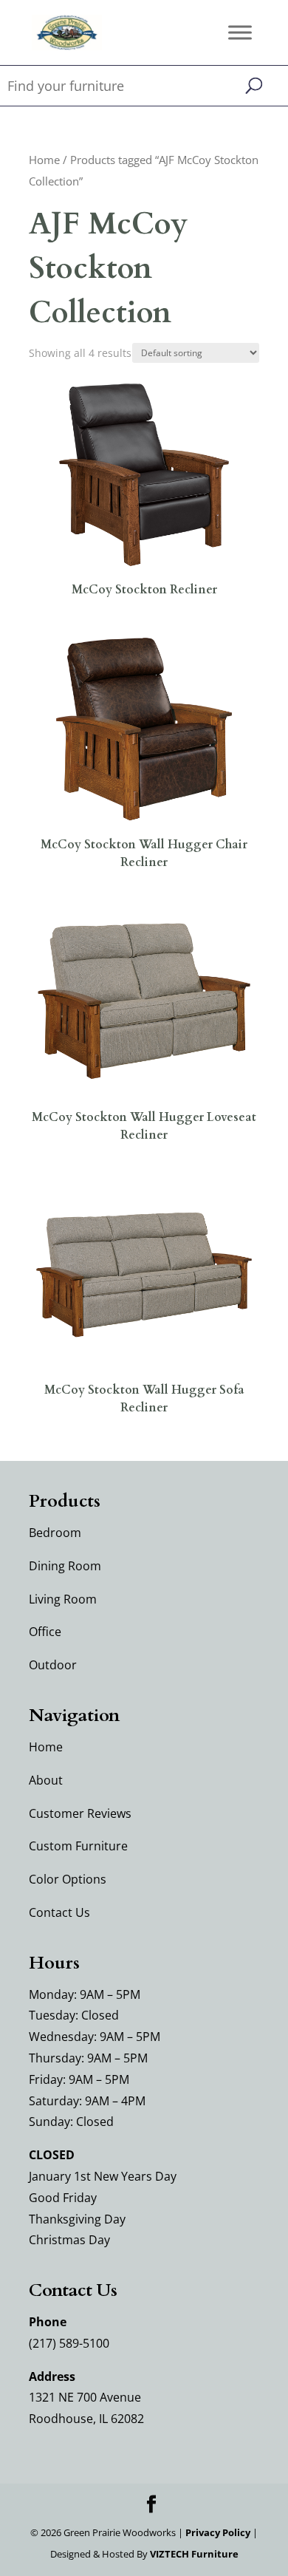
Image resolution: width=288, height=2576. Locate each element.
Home (44, 160)
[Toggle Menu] (240, 32)
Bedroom (55, 1533)
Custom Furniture (78, 1846)
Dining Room (65, 1566)
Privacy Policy (218, 2532)
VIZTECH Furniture (194, 2554)
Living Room (63, 1599)
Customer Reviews (80, 1813)
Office (45, 1632)
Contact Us (59, 1912)
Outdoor (53, 1665)
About (46, 1780)
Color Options (68, 1879)
